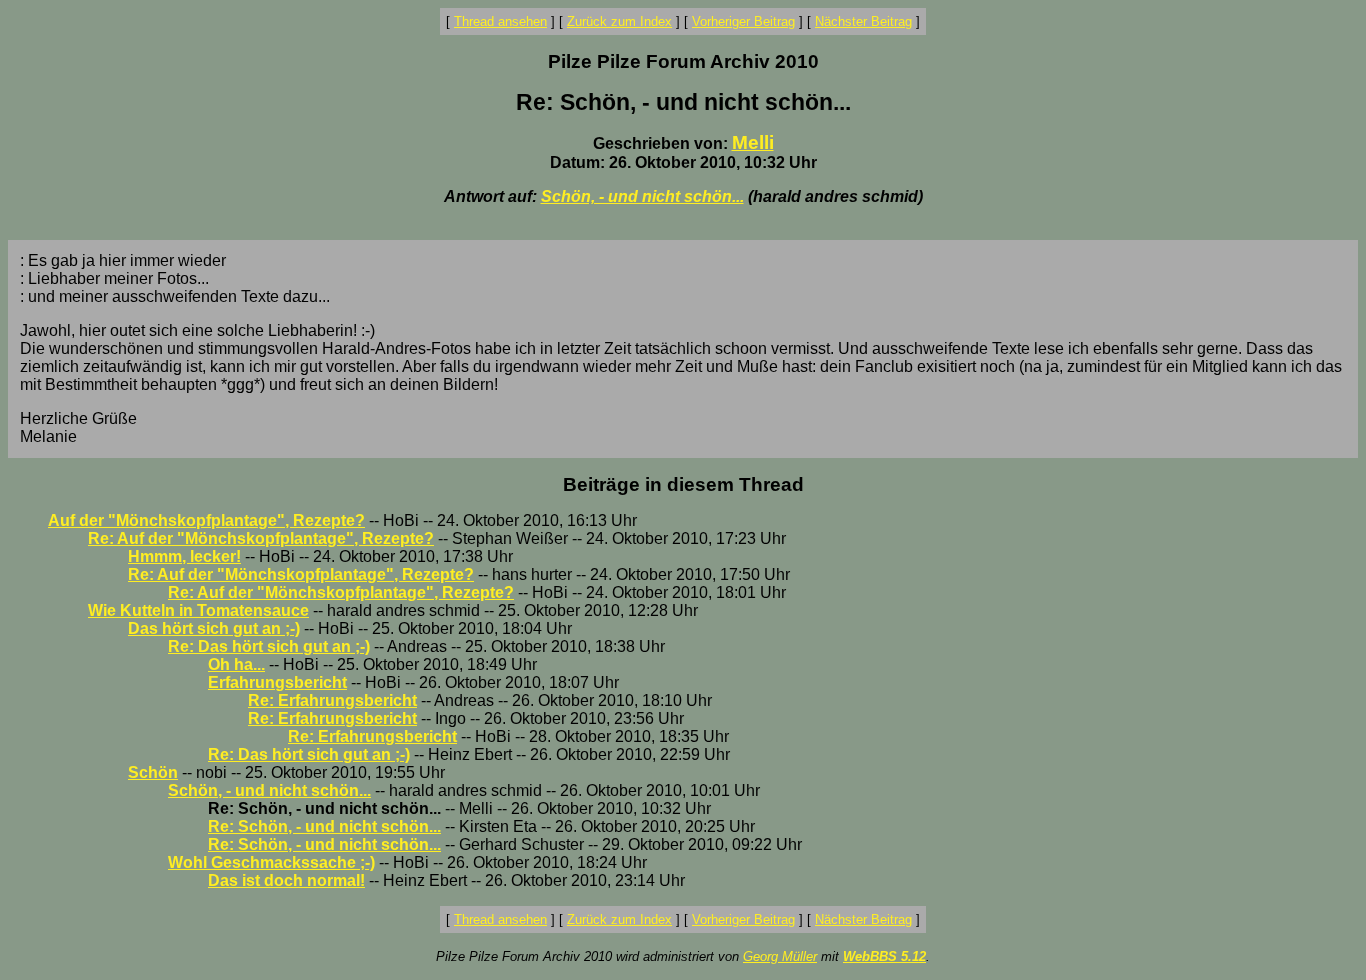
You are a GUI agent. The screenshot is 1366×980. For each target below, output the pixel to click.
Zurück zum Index (619, 21)
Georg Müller (780, 956)
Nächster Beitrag (863, 21)
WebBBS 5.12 (884, 956)
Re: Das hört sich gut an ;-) (269, 646)
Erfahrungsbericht (277, 682)
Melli (753, 142)
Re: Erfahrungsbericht (332, 700)
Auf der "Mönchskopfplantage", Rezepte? (206, 520)
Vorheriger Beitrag (743, 21)
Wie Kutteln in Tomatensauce (198, 610)
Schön (153, 772)
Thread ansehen (500, 21)
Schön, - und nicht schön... (642, 196)
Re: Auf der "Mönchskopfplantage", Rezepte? (261, 538)
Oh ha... (236, 664)
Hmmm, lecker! (184, 556)
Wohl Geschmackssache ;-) (271, 862)
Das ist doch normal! (286, 880)
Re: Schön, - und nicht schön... (324, 826)
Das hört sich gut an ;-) (214, 628)
